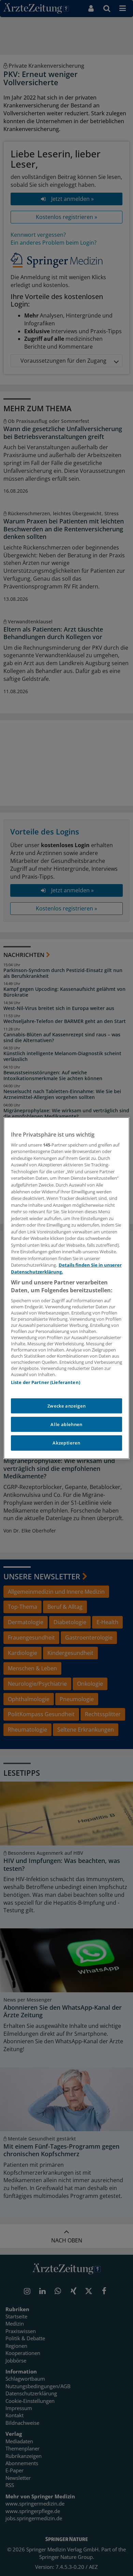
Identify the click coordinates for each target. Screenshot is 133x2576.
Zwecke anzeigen (67, 1406)
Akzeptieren (66, 1443)
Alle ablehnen (66, 1424)
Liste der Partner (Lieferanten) (46, 1382)
